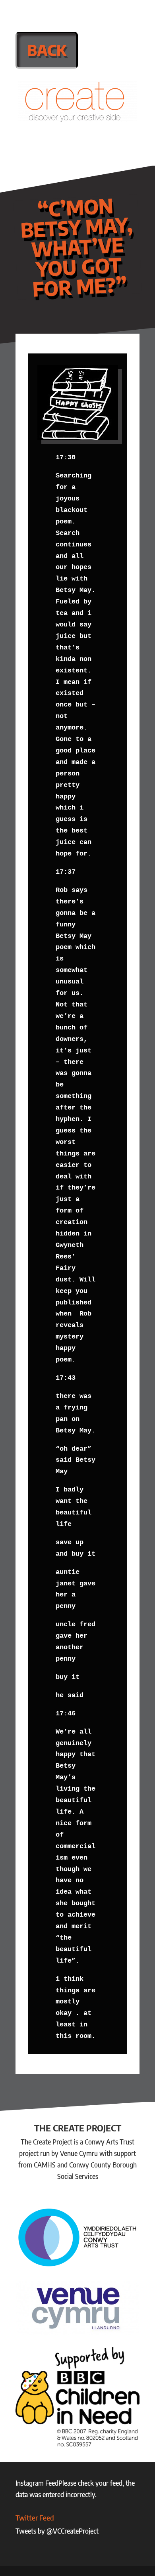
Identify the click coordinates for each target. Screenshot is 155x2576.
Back (47, 50)
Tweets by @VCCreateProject (57, 2531)
